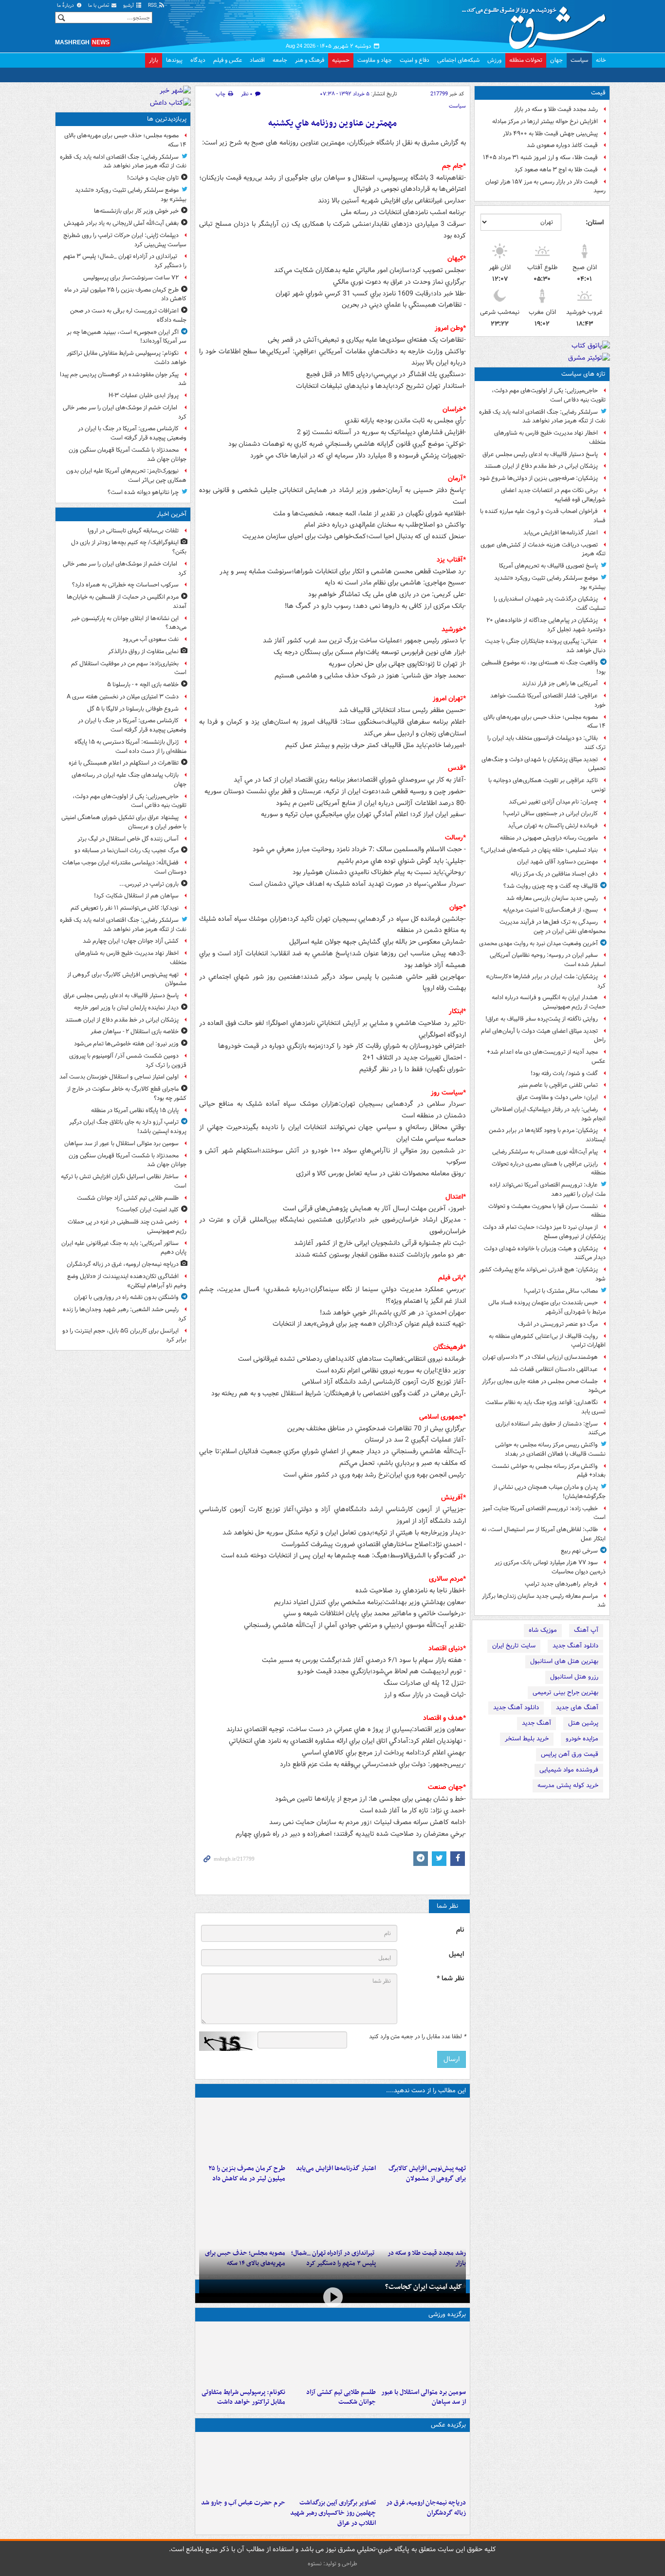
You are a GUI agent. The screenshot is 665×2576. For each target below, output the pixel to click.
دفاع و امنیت (415, 60)
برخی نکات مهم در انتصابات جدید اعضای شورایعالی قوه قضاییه (553, 495)
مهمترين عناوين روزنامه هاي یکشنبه (332, 123)
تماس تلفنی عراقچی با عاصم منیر (558, 1085)
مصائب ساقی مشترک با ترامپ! (561, 1291)
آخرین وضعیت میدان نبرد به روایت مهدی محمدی (538, 943)
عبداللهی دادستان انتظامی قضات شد (554, 1369)
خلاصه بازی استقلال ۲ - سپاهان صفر (135, 1032)
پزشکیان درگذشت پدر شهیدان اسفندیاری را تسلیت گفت (550, 603)
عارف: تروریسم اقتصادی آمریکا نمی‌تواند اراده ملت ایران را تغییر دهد (548, 1189)
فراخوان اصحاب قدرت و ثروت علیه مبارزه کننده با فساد (543, 516)
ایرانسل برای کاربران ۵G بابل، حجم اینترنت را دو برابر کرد (124, 1335)
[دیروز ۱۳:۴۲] (332, 2215)
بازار (154, 60)
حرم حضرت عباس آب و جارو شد (243, 2503)
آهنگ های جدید (577, 1708)
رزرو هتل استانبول (574, 1677)
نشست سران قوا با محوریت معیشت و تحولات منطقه (547, 1211)
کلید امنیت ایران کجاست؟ (424, 2287)
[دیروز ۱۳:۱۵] (242, 2215)
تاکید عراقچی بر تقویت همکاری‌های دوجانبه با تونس (547, 785)
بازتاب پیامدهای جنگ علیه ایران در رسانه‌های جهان (129, 780)
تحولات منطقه (526, 60)
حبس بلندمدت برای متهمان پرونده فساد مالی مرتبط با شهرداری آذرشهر (547, 1307)
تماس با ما (99, 6)
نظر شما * (450, 1979)
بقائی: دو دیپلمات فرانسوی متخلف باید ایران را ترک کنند (546, 743)
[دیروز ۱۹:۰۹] (332, 2131)
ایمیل (456, 1954)
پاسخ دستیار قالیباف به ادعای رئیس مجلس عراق (540, 454)
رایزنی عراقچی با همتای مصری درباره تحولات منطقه (549, 1169)
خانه (601, 60)
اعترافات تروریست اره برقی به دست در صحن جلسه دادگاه (128, 315)
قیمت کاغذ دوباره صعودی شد (562, 145)
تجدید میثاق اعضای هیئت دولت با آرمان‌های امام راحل (543, 1036)
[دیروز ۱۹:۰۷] (242, 2355)
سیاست (579, 60)
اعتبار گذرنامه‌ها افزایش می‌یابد (561, 533)
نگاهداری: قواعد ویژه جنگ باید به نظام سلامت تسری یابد (545, 1407)
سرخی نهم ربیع (579, 1551)
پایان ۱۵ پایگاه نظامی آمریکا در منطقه (135, 1110)
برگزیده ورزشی (447, 2314)
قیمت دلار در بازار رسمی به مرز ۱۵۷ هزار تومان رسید (545, 186)
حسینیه (341, 60)
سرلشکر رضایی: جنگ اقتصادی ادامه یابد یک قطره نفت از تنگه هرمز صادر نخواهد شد (542, 417)
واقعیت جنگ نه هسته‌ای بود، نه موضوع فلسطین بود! (544, 667)
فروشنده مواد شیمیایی (569, 1770)
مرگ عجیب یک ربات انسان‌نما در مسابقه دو (127, 850)
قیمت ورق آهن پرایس (570, 1754)
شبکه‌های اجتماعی (458, 60)
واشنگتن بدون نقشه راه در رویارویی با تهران (126, 1297)
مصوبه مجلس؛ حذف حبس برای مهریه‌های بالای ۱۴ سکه (545, 722)
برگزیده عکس (448, 2425)
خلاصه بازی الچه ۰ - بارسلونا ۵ (143, 685)
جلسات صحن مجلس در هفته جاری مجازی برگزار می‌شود (544, 1386)
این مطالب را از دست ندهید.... (426, 2091)
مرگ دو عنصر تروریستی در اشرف (558, 1324)
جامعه (280, 60)
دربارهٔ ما (66, 6)
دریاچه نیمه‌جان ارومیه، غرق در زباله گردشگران (426, 2508)
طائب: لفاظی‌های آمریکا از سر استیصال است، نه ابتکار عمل (544, 1534)
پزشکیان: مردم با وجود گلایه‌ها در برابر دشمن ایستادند (547, 1135)
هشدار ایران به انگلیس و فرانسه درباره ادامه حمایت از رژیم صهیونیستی (549, 1002)
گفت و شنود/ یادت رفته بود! (564, 1073)
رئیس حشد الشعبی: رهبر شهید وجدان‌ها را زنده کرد (125, 1314)
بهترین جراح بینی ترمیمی (565, 1692)
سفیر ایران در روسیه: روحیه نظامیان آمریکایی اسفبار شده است (548, 960)
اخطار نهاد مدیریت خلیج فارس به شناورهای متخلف (550, 438)
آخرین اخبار (172, 514)
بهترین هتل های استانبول (564, 1661)
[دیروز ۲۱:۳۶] (423, 2355)
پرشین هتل (583, 1723)
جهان (556, 60)
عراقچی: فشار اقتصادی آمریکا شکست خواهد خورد (548, 700)
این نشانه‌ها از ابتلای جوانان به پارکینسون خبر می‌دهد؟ (129, 623)
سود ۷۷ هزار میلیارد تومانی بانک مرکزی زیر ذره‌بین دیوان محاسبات (550, 1567)
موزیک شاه (543, 1630)
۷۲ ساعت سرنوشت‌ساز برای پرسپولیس (131, 278)
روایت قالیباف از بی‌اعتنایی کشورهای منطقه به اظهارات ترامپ (547, 1341)
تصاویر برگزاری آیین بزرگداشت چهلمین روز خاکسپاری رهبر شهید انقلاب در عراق (333, 2513)
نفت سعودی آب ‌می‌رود (151, 639)
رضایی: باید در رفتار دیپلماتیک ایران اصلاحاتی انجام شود (548, 1114)
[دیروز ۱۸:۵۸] (242, 2131)
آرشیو (129, 6)
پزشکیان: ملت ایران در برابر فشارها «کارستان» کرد (546, 981)
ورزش (494, 60)
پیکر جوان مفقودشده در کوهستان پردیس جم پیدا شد (123, 379)
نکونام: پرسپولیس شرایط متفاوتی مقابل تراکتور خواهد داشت (243, 2397)
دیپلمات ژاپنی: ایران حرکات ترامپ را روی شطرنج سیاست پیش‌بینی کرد (125, 240)
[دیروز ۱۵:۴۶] (423, 2215)
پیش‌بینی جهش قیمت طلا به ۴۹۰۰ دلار (550, 134)
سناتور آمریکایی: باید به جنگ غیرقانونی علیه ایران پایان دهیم (124, 1248)
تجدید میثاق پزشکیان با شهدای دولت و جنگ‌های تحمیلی (544, 764)
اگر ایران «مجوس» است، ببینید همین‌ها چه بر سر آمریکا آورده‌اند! (127, 337)
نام (460, 1930)
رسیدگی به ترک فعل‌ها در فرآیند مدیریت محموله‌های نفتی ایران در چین (553, 927)
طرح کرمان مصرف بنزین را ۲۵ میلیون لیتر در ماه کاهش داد (247, 2174)
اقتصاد (257, 60)
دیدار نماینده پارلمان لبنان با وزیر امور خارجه (126, 1008)
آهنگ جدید (536, 1723)
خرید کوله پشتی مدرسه (568, 1785)
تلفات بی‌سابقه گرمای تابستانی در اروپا (133, 531)
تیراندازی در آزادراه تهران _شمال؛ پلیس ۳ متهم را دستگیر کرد (125, 261)
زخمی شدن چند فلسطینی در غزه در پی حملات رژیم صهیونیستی (127, 1226)
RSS (153, 6)
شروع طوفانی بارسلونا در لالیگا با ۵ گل (133, 709)
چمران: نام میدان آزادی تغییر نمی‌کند (553, 802)
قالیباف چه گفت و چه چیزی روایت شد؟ (551, 886)
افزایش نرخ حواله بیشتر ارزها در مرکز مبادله (545, 121)
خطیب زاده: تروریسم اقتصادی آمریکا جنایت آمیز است (544, 1513)
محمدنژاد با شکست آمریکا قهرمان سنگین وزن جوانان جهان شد (128, 455)
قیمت (598, 93)
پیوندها (174, 60)
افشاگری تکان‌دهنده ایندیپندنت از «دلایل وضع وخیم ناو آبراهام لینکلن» (127, 1281)
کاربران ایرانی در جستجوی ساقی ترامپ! (550, 813)
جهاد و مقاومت (375, 60)
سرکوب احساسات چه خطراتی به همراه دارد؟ (125, 585)
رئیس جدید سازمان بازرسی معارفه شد (552, 898)
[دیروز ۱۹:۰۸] (242, 2465)
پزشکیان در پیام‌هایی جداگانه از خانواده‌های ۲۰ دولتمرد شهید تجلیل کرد (546, 625)
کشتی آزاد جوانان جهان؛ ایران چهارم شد (131, 941)
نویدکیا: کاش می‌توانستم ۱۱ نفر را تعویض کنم (125, 908)
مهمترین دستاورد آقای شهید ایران (557, 862)
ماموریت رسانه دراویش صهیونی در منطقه (549, 838)
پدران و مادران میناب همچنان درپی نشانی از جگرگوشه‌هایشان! (549, 1492)
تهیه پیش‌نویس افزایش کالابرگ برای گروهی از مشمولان (427, 2174)
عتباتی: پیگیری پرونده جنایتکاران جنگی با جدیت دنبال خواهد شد (545, 646)
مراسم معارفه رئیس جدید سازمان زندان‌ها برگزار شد (544, 1601)
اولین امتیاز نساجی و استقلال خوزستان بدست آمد (119, 1077)
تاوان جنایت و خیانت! (153, 178)
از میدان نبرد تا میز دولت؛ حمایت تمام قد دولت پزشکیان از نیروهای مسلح (544, 1232)
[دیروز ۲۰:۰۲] (332, 2465)
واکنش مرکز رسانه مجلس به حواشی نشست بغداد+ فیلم (549, 1471)
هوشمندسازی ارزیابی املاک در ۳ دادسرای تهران (540, 1357)
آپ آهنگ (586, 1630)
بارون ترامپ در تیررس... (149, 884)
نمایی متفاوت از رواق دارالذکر (143, 651)
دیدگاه (198, 60)
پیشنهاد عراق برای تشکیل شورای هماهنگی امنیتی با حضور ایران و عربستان (124, 822)
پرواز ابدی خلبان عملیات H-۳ (144, 395)
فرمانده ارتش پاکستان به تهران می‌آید (553, 826)
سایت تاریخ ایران (514, 1646)
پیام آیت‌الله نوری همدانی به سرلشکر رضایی (545, 1152)
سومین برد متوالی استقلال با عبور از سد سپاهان (424, 2397)
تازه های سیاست (583, 374)
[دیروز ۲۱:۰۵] (423, 2465)
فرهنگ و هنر (310, 60)
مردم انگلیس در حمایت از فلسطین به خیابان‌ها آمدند (127, 602)
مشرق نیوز (537, 24)
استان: (595, 222)
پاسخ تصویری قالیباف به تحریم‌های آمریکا (548, 566)
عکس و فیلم (228, 60)
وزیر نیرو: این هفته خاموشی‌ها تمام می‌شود (126, 1044)
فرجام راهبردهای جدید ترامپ (561, 1584)
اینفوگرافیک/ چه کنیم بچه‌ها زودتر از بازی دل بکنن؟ (129, 547)
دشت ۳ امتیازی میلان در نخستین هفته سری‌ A (123, 697)
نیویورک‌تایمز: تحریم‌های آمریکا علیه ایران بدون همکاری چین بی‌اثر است (126, 475)
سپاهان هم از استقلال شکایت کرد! (136, 896)
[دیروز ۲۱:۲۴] (332, 2355)
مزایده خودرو (582, 1739)
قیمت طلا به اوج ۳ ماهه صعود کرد (556, 170)
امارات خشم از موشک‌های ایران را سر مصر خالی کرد (125, 412)
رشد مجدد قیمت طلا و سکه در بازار (556, 109)
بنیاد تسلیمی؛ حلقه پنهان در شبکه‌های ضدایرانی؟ (539, 850)
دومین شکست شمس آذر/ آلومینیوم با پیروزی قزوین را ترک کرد (128, 1060)
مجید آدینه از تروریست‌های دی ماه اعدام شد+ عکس (546, 1057)
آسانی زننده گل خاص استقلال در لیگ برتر (128, 839)
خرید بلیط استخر (527, 1739)
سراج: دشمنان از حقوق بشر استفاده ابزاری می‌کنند (551, 1428)
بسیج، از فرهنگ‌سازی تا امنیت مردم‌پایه (550, 910)
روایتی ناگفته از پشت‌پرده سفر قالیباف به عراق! (542, 1019)
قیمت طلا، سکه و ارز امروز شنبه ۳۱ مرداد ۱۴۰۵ (540, 157)
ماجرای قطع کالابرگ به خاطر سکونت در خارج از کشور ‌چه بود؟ (127, 1094)
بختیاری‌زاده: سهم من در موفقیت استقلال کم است (129, 668)
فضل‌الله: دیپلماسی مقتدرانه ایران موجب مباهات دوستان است (124, 867)
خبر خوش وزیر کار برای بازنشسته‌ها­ (136, 211)
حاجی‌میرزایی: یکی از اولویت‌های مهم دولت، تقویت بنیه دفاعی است (549, 395)
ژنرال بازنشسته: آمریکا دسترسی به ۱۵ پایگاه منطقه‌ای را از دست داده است (130, 747)
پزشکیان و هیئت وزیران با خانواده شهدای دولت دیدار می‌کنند (545, 1253)
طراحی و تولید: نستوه (332, 2564)
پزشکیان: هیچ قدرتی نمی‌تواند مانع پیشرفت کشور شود (542, 1274)
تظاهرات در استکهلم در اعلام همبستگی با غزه (124, 763)
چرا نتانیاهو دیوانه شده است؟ (143, 492)
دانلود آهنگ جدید (575, 1646)
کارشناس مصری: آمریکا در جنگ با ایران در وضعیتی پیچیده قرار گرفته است (132, 433)
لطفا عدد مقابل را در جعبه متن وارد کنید (417, 2037)
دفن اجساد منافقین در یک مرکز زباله (554, 874)
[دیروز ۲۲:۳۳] (423, 2131)
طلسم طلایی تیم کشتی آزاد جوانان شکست (341, 2397)
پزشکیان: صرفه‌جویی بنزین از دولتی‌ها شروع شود (539, 478)
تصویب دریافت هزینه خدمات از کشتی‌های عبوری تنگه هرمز (543, 549)
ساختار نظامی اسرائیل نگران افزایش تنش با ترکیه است (124, 1181)
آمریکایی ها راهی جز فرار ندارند (560, 684)
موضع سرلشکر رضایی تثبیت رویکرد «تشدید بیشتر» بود (550, 583)
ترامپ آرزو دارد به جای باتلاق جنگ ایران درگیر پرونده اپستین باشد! (128, 1127)
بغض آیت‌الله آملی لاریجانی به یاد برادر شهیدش (121, 223)
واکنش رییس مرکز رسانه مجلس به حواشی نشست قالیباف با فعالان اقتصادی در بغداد (550, 1449)
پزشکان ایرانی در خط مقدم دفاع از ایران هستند (541, 466)
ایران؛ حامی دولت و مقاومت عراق (557, 1097)
